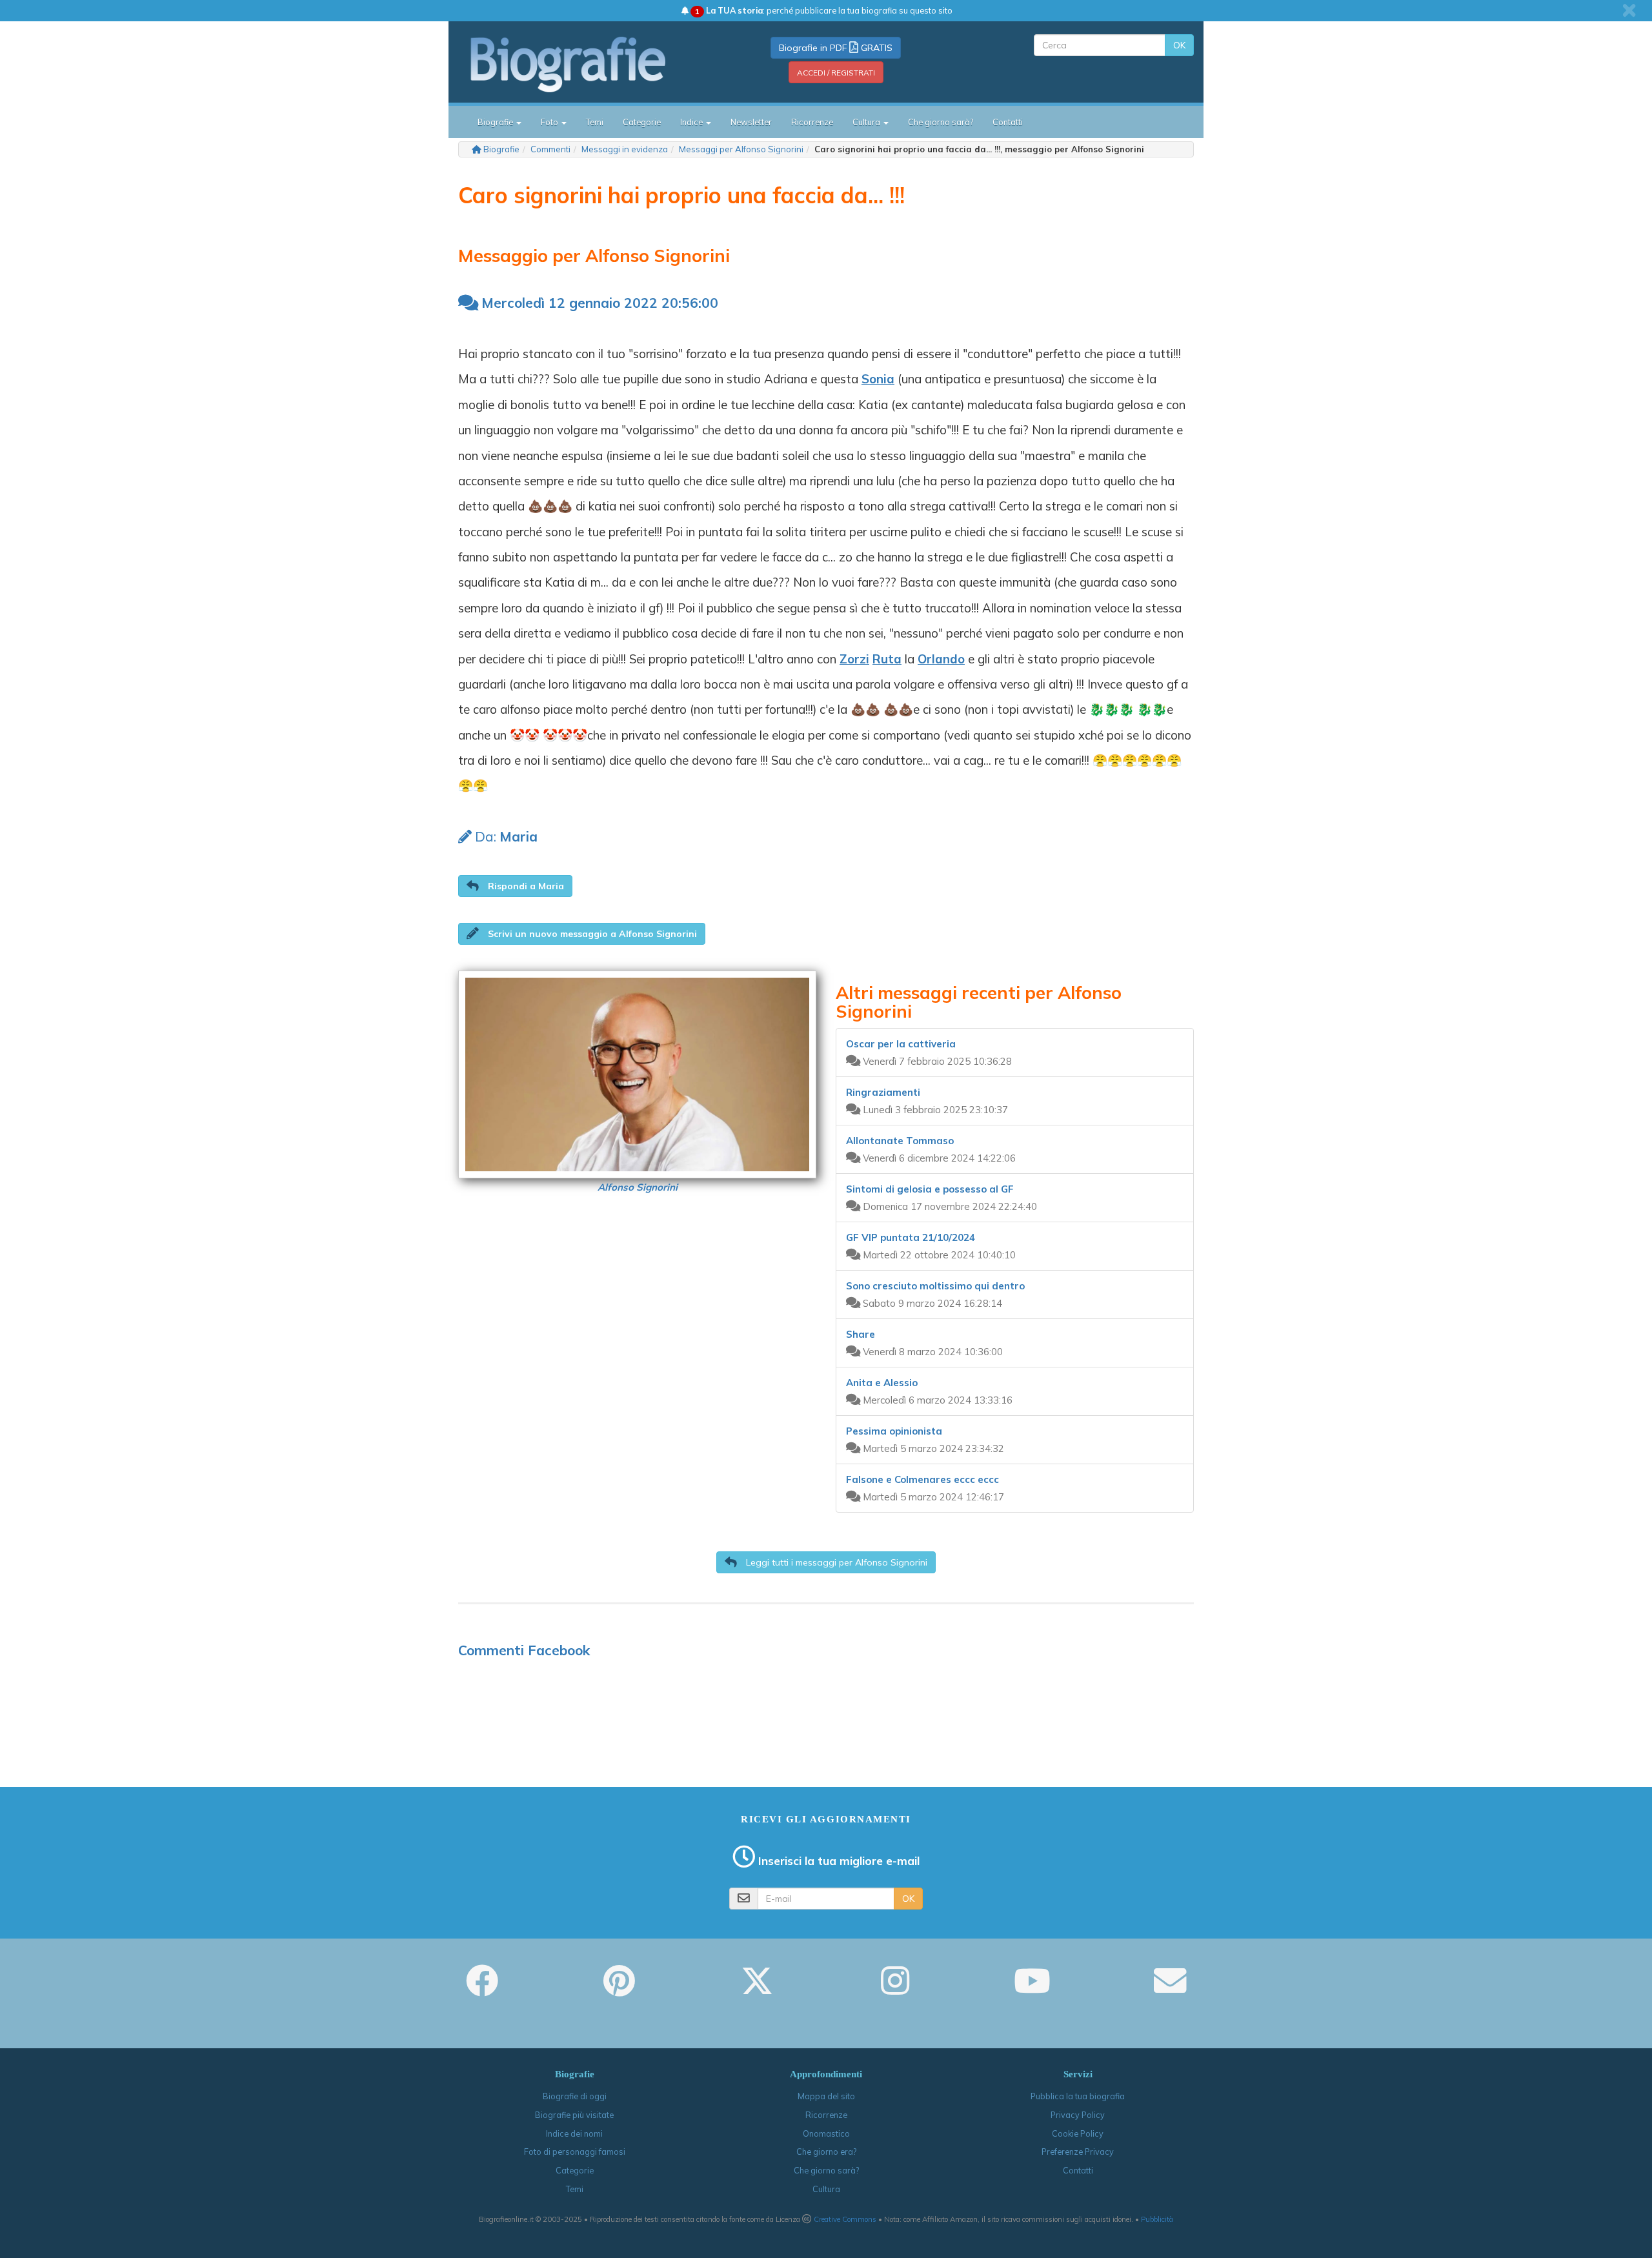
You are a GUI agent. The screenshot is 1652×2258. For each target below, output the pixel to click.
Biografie (501, 149)
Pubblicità (1157, 2219)
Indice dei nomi (574, 2133)
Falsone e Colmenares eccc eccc (922, 1479)
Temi (595, 122)
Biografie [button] (496, 122)
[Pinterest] (619, 1990)
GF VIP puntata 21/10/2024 (911, 1237)
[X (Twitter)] (757, 1990)
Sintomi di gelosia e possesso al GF (930, 1189)
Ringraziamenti (883, 1092)
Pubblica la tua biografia (1078, 2096)
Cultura (826, 2189)
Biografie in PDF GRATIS (836, 48)
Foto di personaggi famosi (575, 2152)
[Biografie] (584, 64)
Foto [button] (550, 122)
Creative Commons (845, 2219)
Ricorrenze (812, 122)
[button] (515, 886)
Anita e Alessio (882, 1383)
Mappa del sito (826, 2096)
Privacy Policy (1078, 2115)
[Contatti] (1170, 1990)
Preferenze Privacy (1078, 2152)
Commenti (550, 149)
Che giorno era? (826, 2152)
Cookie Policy (1078, 2133)
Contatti (1008, 122)
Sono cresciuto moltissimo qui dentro (935, 1286)
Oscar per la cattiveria (901, 1044)
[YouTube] (1032, 1990)
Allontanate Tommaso (900, 1141)
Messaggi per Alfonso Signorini (741, 149)
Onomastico (826, 2133)
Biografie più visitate (574, 2115)
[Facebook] (482, 1990)
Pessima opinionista (894, 1431)
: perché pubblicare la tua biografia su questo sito (824, 10)
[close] (1629, 10)
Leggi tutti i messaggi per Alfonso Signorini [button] (835, 1562)
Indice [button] (692, 122)
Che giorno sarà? (941, 122)
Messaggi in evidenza (625, 149)
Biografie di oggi (575, 2096)
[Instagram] (895, 1990)
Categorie (642, 122)
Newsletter (751, 122)
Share (861, 1334)
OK (1179, 45)
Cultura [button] (867, 122)
